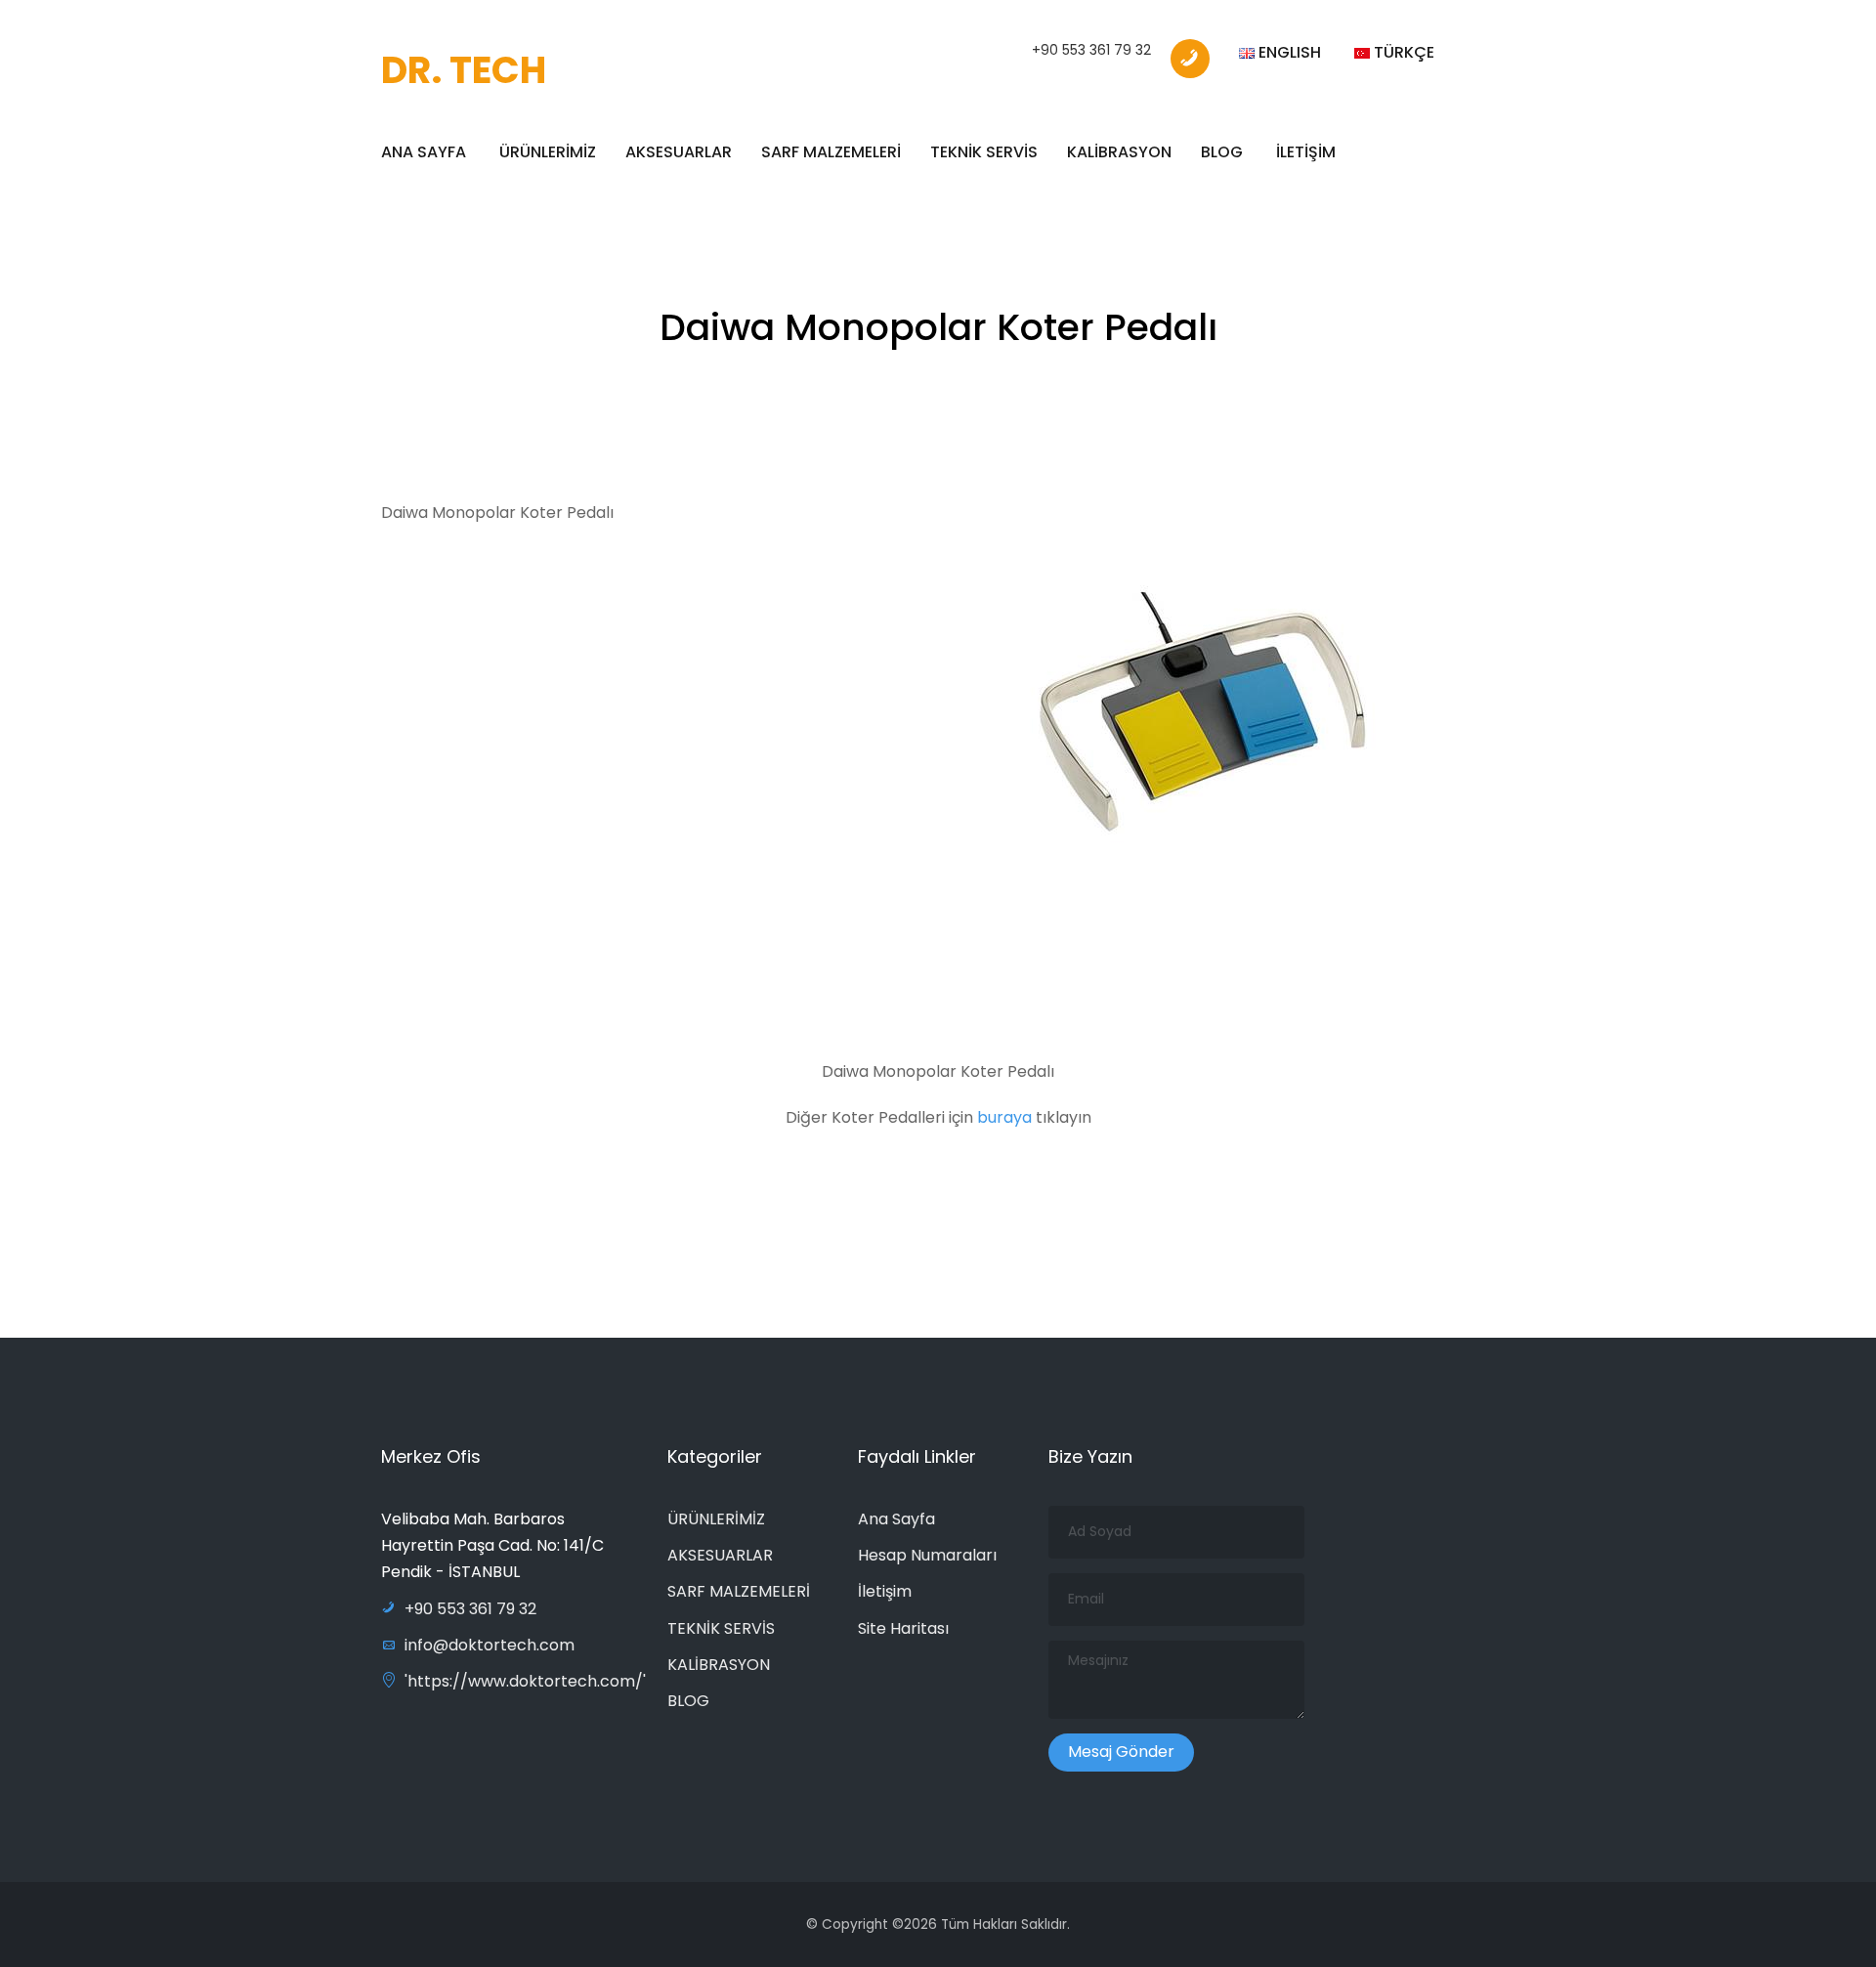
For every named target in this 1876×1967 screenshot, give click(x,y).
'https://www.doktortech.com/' (525, 1681)
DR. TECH (464, 70)
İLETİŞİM (1306, 152)
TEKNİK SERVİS (984, 152)
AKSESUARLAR (679, 152)
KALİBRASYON (1119, 152)
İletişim (885, 1591)
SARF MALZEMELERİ (831, 152)
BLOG (1222, 152)
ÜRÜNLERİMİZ (548, 152)
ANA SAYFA (424, 152)
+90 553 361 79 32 (1091, 50)
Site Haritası (903, 1628)
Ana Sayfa (896, 1519)
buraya (1006, 1117)
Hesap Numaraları (927, 1555)
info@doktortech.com (490, 1645)
